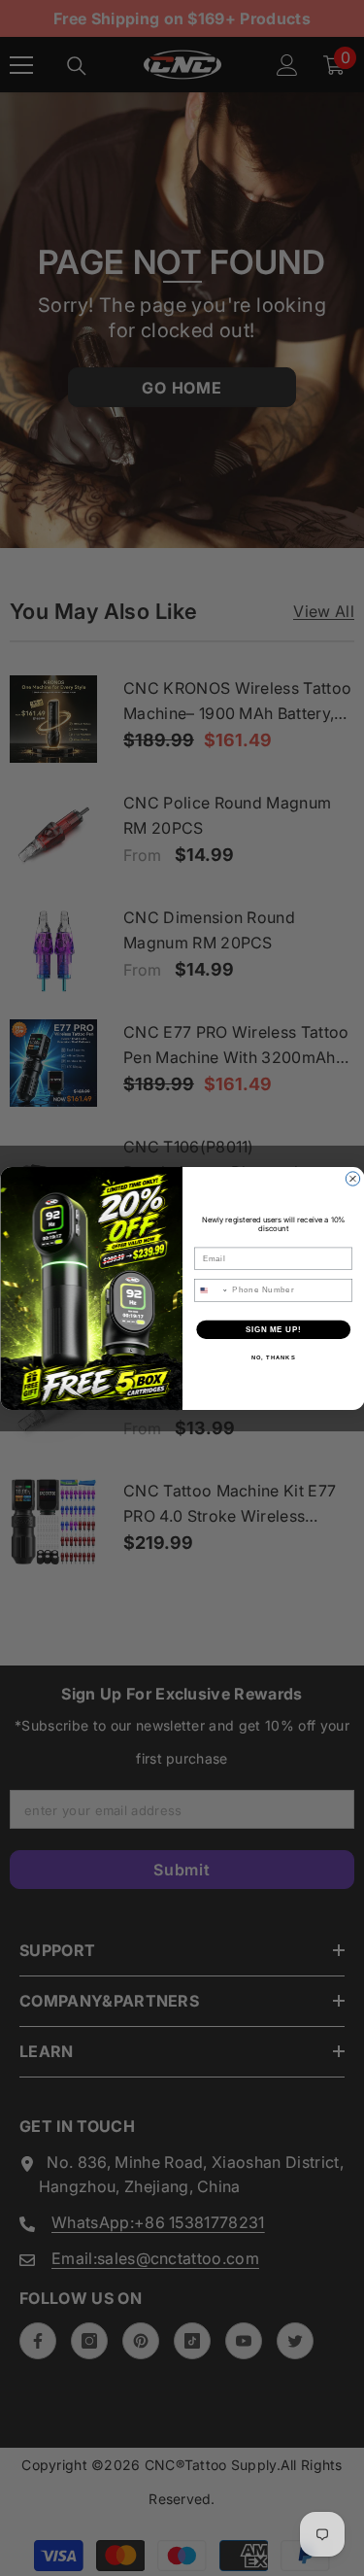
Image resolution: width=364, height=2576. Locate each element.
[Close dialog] (352, 1178)
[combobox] (211, 1289)
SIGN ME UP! (273, 1328)
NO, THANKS (273, 1357)
